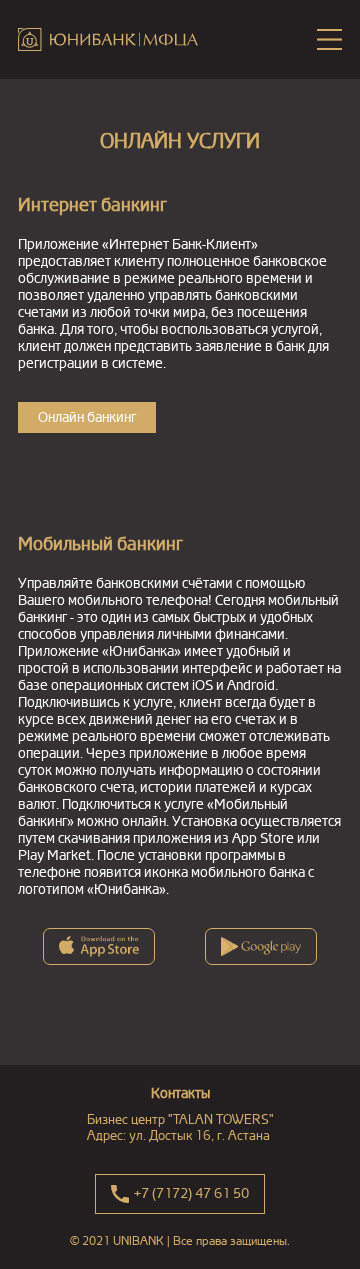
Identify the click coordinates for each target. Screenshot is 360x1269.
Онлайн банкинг (87, 417)
